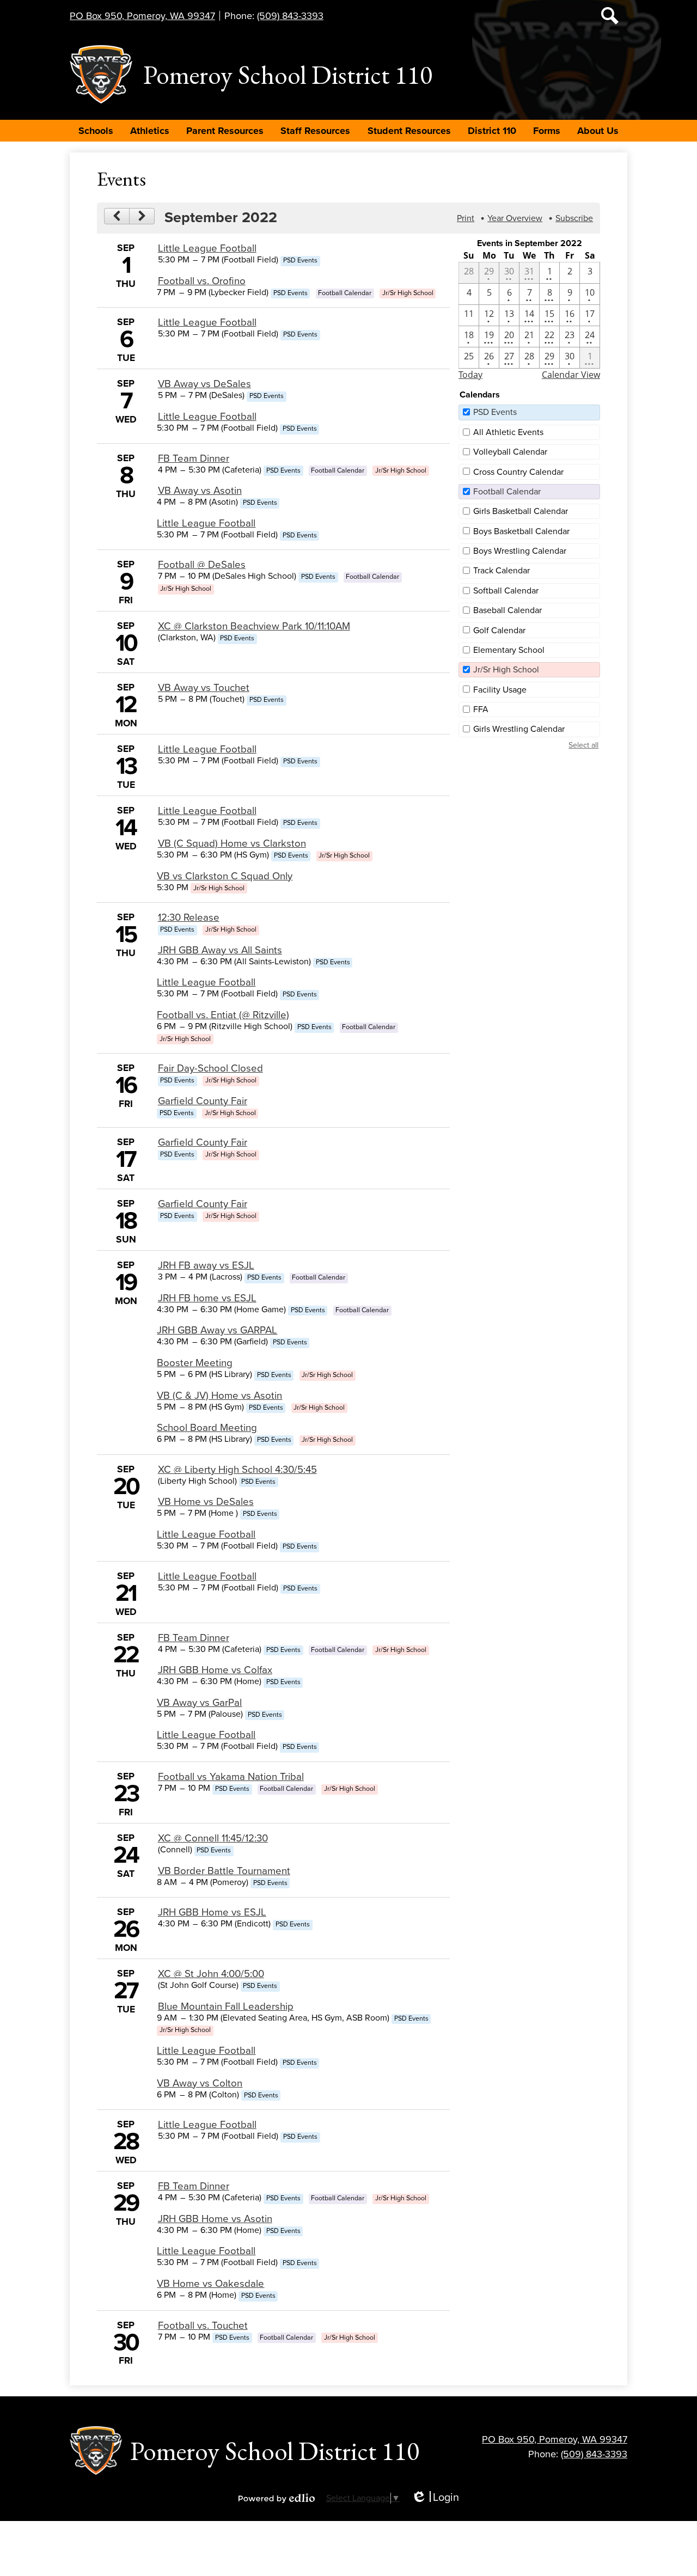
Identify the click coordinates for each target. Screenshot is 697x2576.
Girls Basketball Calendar (521, 511)
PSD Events (495, 412)
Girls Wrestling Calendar (519, 729)
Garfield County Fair (203, 1101)
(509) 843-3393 (290, 16)
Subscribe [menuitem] (574, 218)
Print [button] (466, 218)
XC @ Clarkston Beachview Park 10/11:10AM (254, 626)
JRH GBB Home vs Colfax (215, 1670)
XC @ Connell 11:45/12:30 (213, 1838)
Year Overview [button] (515, 218)
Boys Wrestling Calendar (520, 551)
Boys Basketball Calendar (521, 531)
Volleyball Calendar (510, 452)
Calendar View (571, 375)
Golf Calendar (499, 631)
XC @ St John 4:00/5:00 (211, 1974)
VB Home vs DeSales (206, 1502)
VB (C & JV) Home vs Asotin (219, 1396)
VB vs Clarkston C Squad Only (225, 876)
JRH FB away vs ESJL (206, 1265)
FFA (481, 709)
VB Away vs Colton (200, 2083)
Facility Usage (500, 690)
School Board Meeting (207, 1428)
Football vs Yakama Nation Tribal (231, 1777)
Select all (583, 745)
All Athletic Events (508, 432)
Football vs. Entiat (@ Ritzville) (223, 1015)
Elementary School (509, 650)
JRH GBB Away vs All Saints (220, 950)
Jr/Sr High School (506, 670)
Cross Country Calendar (518, 472)
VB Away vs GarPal (199, 1703)
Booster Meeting (195, 1363)
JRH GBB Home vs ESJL (212, 1912)
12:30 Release (189, 917)
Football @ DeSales (202, 565)
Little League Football (207, 248)
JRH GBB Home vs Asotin (215, 2219)
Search (610, 16)
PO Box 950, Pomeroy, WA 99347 (142, 16)
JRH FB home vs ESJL (207, 1298)
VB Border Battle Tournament (224, 1871)
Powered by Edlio (277, 2498)
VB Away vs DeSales (204, 384)
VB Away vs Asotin (200, 491)
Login (435, 2498)
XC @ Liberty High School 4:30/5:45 (237, 1470)
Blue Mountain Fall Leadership (226, 2006)
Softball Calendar (506, 591)
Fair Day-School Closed (210, 1068)
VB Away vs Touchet (204, 688)
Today (470, 375)
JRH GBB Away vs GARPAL (217, 1330)
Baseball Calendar (508, 610)
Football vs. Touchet (203, 2326)
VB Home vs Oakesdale (210, 2284)
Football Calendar (507, 492)
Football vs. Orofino (202, 281)
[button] (96, 131)
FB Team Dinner (194, 458)
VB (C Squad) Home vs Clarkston (232, 843)
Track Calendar (502, 571)
